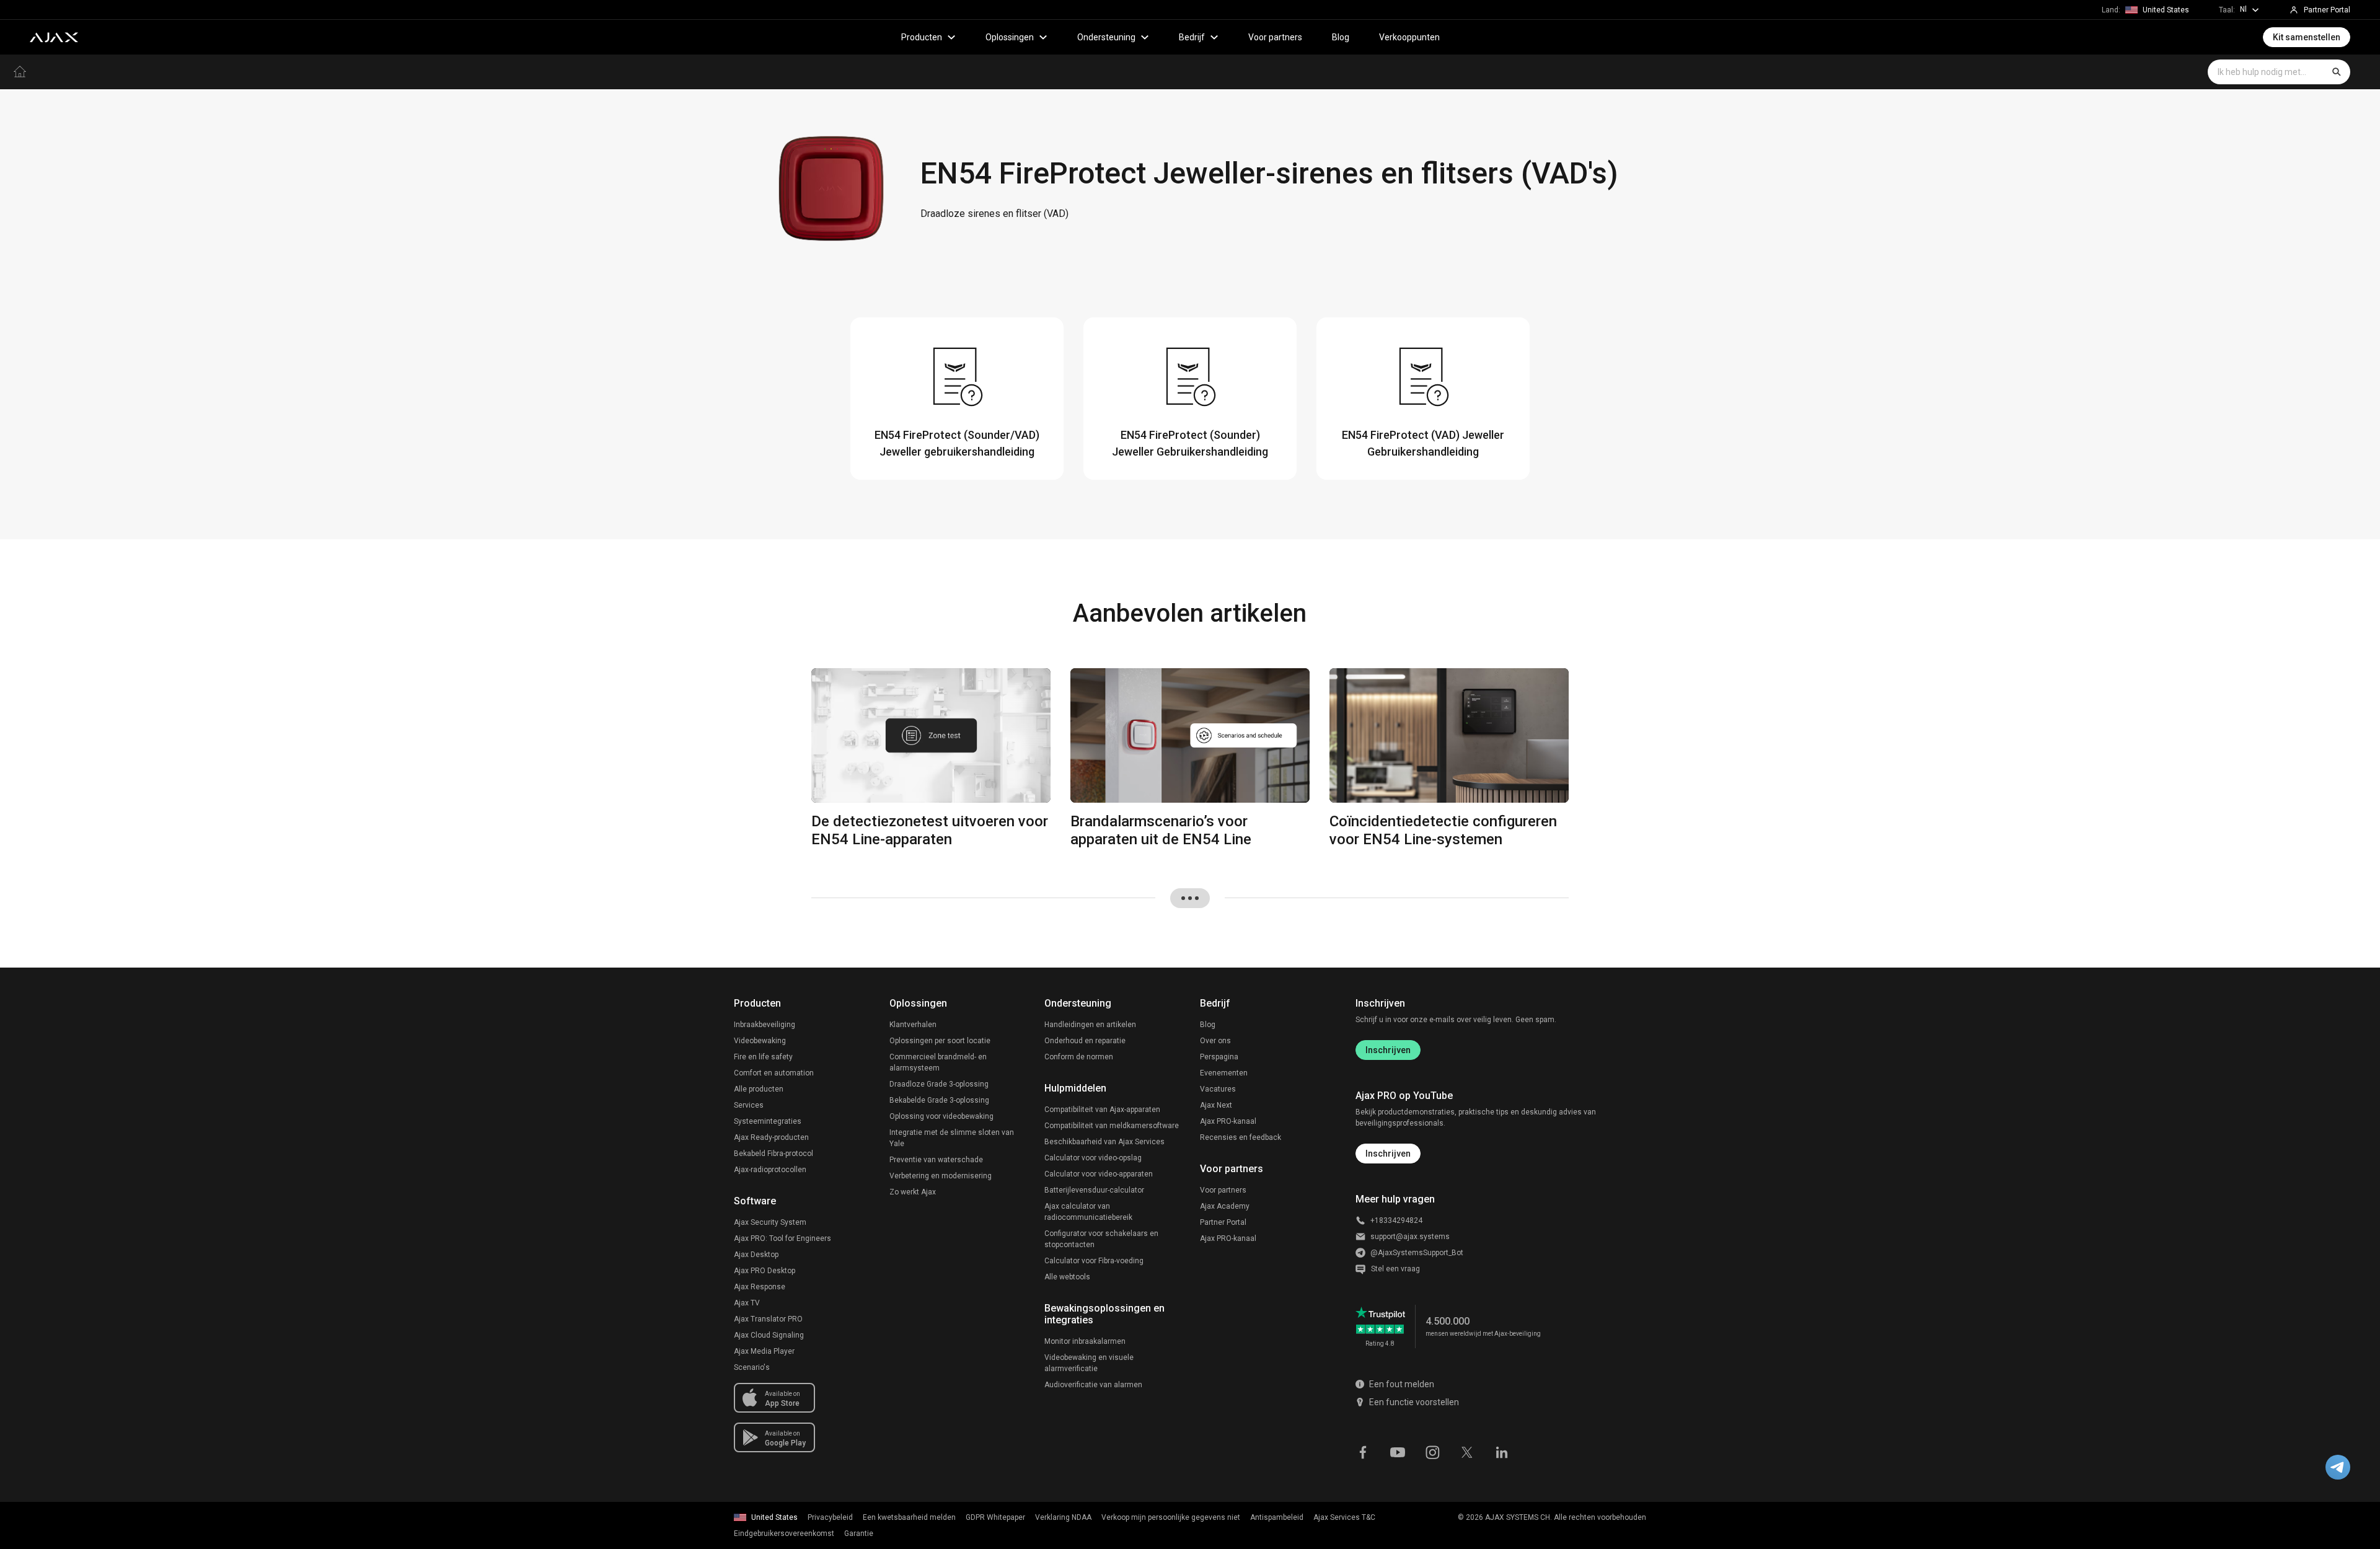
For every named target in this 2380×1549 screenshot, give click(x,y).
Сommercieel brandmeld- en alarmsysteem (938, 1062)
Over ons (1215, 1041)
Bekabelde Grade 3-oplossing (939, 1100)
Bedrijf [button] (1192, 37)
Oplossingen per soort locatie (940, 1041)
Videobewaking (760, 1041)
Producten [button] (922, 37)
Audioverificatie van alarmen (1093, 1385)
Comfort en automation (774, 1073)
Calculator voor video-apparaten (1099, 1174)
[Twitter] (1467, 1451)
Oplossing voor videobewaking (941, 1116)
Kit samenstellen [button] (2307, 37)
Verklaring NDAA (1063, 1517)
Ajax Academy (1225, 1206)
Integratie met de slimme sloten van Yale (952, 1138)
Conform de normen (1079, 1057)
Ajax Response (760, 1287)
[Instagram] (1432, 1451)
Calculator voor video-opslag (1093, 1158)
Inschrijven (1388, 1050)
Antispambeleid (1277, 1517)
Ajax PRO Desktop (765, 1271)
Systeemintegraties (768, 1121)
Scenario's (752, 1367)
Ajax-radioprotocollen (770, 1170)
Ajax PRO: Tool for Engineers (782, 1238)
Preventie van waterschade (936, 1160)
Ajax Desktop (756, 1255)
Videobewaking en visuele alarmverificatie (1089, 1363)
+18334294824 (1396, 1220)
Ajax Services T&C (1344, 1517)
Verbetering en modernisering (941, 1176)
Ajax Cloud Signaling (769, 1335)
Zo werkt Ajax (913, 1192)
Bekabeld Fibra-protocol (773, 1154)
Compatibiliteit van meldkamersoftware (1112, 1126)
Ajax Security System (770, 1222)
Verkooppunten (1409, 37)
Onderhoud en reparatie (1085, 1041)
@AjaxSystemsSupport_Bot (1417, 1253)
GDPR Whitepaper (995, 1517)
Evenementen (1224, 1073)
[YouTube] (1398, 1451)
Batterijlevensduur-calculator (1094, 1190)
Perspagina (1219, 1057)
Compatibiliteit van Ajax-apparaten (1102, 1110)
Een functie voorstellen (1414, 1402)
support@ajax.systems (1410, 1237)
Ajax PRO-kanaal (1228, 1121)
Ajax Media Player (764, 1351)
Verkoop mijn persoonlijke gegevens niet (1171, 1517)
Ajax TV (747, 1303)
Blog (1341, 37)
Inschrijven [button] (1388, 1154)
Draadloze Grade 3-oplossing (939, 1084)
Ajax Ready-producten (771, 1137)
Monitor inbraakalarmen (1085, 1341)
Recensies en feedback (1241, 1137)
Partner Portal (1223, 1222)
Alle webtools (1067, 1277)
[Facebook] (1363, 1451)
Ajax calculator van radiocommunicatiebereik (1088, 1212)
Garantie (859, 1534)
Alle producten (759, 1089)
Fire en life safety (763, 1057)
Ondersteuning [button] (1106, 37)
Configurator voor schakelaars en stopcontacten (1101, 1239)
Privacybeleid (830, 1517)
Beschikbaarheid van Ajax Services (1104, 1142)
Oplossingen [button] (1010, 37)
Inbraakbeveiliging (765, 1025)
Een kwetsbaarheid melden (909, 1517)
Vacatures (1218, 1089)
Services (749, 1105)
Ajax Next (1216, 1105)
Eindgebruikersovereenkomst (784, 1534)
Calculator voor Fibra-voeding (1094, 1261)
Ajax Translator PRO (768, 1319)
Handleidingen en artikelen (1090, 1025)
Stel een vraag (1395, 1269)
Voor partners (1275, 37)
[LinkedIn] (1502, 1451)
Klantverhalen (913, 1025)
